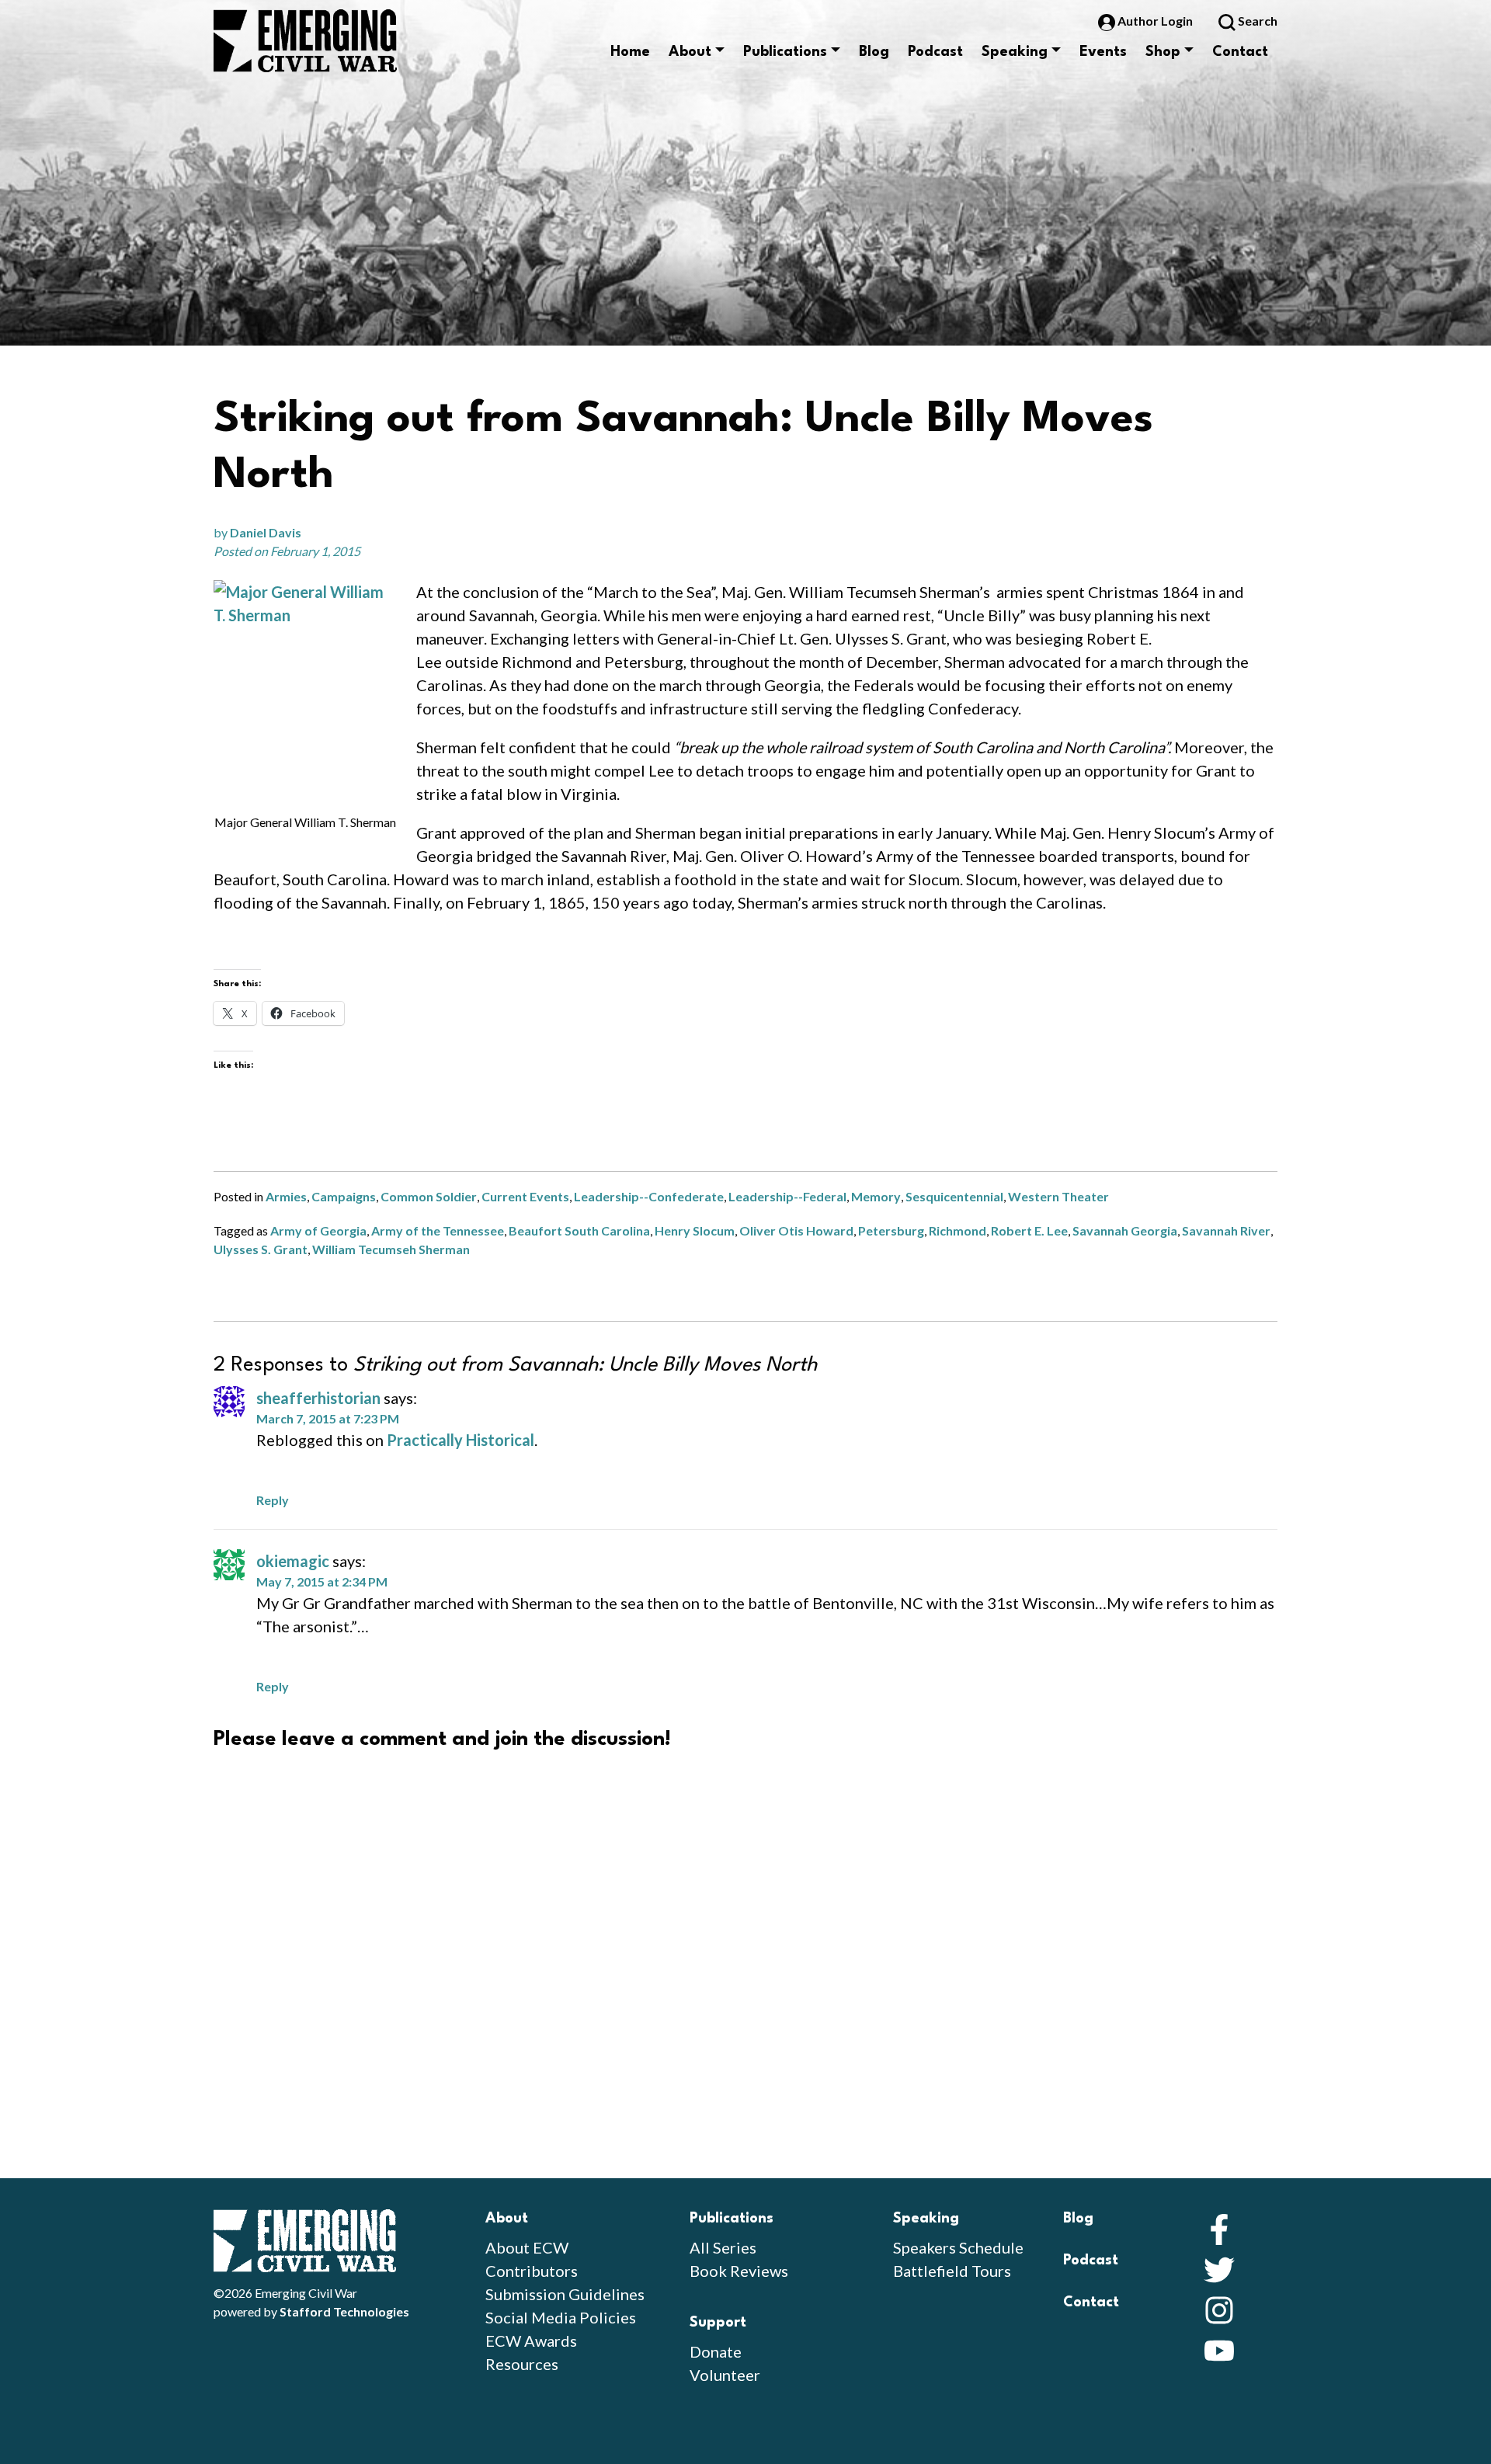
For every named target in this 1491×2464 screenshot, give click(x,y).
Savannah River (1226, 1230)
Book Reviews (739, 2271)
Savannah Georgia (1125, 1230)
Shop (1163, 52)
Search (1256, 21)
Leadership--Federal (787, 1196)
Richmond (958, 1230)
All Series (723, 2247)
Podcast (935, 52)
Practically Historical (461, 1440)
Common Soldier (429, 1196)
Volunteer (725, 2375)
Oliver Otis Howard (796, 1230)
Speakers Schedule (958, 2247)
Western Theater (1058, 1196)
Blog (874, 52)
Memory (876, 1196)
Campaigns (344, 1196)
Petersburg (891, 1230)
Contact (1240, 52)
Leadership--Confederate (649, 1196)
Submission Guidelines (565, 2294)
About (690, 52)
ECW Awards (531, 2341)
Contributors (532, 2271)
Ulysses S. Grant (261, 1249)
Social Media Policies (561, 2317)
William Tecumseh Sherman (391, 1249)
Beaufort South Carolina (579, 1230)
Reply (273, 1500)
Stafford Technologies (344, 2311)
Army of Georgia (318, 1230)
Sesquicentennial (954, 1196)
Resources (522, 2364)
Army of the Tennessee (438, 1230)
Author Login (1155, 21)
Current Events (525, 1196)
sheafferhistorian (318, 1398)
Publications (785, 52)
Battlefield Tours (952, 2271)
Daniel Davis (266, 532)
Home (630, 52)
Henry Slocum (695, 1230)
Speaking (1015, 52)
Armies (286, 1196)
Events (1103, 52)
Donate (716, 2351)
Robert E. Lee (1029, 1230)
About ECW (527, 2247)
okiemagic (293, 1561)
